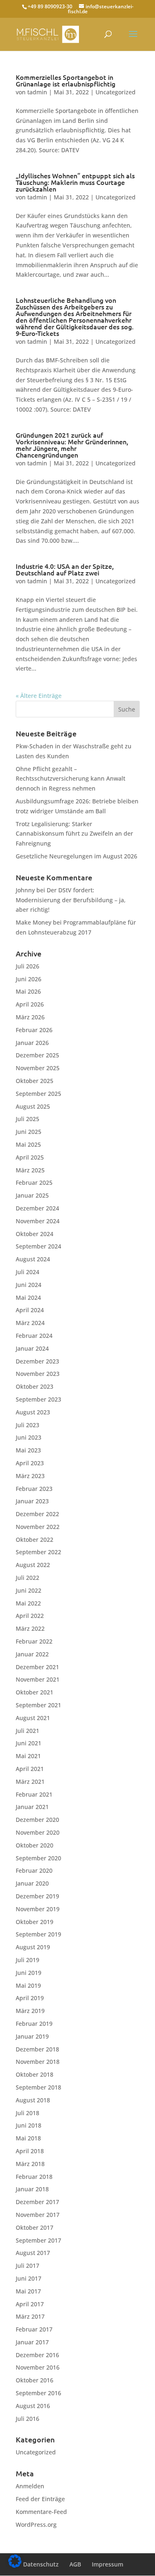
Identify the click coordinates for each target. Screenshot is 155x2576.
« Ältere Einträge (39, 696)
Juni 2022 (29, 1590)
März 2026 (30, 1017)
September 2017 (38, 2240)
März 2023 (30, 1476)
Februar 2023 (34, 1489)
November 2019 (38, 1909)
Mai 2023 (28, 1450)
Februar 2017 (34, 2329)
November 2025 (38, 1068)
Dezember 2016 (37, 2355)
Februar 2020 (34, 1870)
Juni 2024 (29, 1285)
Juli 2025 (27, 1119)
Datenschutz (41, 2564)
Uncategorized (116, 92)
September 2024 (38, 1246)
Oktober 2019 (35, 1922)
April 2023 (30, 1463)
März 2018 (30, 2164)
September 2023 (38, 1399)
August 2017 (33, 2253)
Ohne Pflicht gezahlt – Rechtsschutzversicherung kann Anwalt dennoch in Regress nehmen (70, 779)
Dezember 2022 (37, 1514)
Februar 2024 (34, 1336)
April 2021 (30, 1769)
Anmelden (30, 2486)
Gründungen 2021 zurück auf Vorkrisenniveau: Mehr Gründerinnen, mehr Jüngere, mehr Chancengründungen (72, 445)
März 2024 (30, 1323)
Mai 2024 (28, 1298)
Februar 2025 (34, 1183)
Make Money (33, 922)
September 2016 (38, 2393)
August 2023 (33, 1412)
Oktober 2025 (35, 1081)
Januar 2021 (32, 1807)
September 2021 (38, 1705)
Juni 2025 (29, 1132)
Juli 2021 (27, 1731)
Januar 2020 (32, 1883)
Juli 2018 (27, 2113)
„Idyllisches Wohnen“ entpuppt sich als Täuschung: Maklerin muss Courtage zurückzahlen (75, 182)
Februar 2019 (34, 2024)
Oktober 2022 (35, 1540)
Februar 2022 (34, 1641)
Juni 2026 (29, 979)
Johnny (25, 890)
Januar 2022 (32, 1654)
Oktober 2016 (35, 2380)
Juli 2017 (27, 2266)
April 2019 (30, 1998)
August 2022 (33, 1565)
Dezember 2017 (37, 2202)
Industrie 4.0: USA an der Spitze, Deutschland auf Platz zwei (65, 570)
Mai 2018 (28, 2138)
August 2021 (33, 1718)
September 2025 (38, 1094)
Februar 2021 (34, 1794)
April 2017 (30, 2304)
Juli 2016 (27, 2419)
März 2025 (30, 1170)
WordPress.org (36, 2524)
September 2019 (38, 1934)
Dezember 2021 (37, 1667)
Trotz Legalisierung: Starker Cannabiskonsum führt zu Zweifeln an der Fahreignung (74, 834)
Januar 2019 (32, 2036)
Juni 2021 (29, 1743)
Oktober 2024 (35, 1234)
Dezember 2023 (37, 1361)
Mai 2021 (28, 1756)
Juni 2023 (29, 1437)
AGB (75, 2564)
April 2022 (30, 1616)
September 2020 (38, 1858)
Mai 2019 (28, 1985)
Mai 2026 (28, 991)
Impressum (107, 2564)
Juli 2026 (27, 966)
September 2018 (38, 2087)
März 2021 (30, 1782)
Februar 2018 (34, 2177)
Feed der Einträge (40, 2499)
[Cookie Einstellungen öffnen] (15, 2565)
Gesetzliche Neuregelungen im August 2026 (76, 856)
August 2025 (33, 1106)
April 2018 (30, 2151)
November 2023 (38, 1374)
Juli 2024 (27, 1272)
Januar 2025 (32, 1195)
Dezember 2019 (37, 1896)
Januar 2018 (32, 2189)
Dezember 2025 (37, 1055)
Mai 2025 (28, 1144)
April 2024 (30, 1310)
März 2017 (30, 2316)
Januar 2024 (32, 1348)
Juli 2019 (27, 1960)
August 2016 (33, 2406)
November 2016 (38, 2367)
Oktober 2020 (35, 1845)
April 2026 (30, 1004)
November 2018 (38, 2062)
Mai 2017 (28, 2291)
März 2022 (30, 1628)
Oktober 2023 (35, 1386)
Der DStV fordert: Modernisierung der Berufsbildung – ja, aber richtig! (71, 900)
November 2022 (38, 1527)
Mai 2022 (28, 1603)
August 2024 (33, 1259)
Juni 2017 (29, 2278)
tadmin (37, 92)
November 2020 (38, 1832)
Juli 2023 (27, 1425)
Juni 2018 (29, 2125)
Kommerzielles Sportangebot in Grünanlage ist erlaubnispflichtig (66, 81)
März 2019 (30, 2011)
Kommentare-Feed (41, 2512)
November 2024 (38, 1221)
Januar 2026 (32, 1043)
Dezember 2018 (37, 2049)
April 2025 (30, 1157)
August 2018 (33, 2100)
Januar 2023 (32, 1501)
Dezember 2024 (37, 1208)
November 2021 (38, 1679)
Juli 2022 (27, 1578)
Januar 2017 (32, 2342)
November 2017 (38, 2215)
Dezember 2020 (37, 1820)
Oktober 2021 (35, 1692)
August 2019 (33, 1947)
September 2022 (38, 1552)
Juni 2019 (29, 1973)
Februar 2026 (34, 1030)
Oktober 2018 (35, 2074)
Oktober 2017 (35, 2227)
